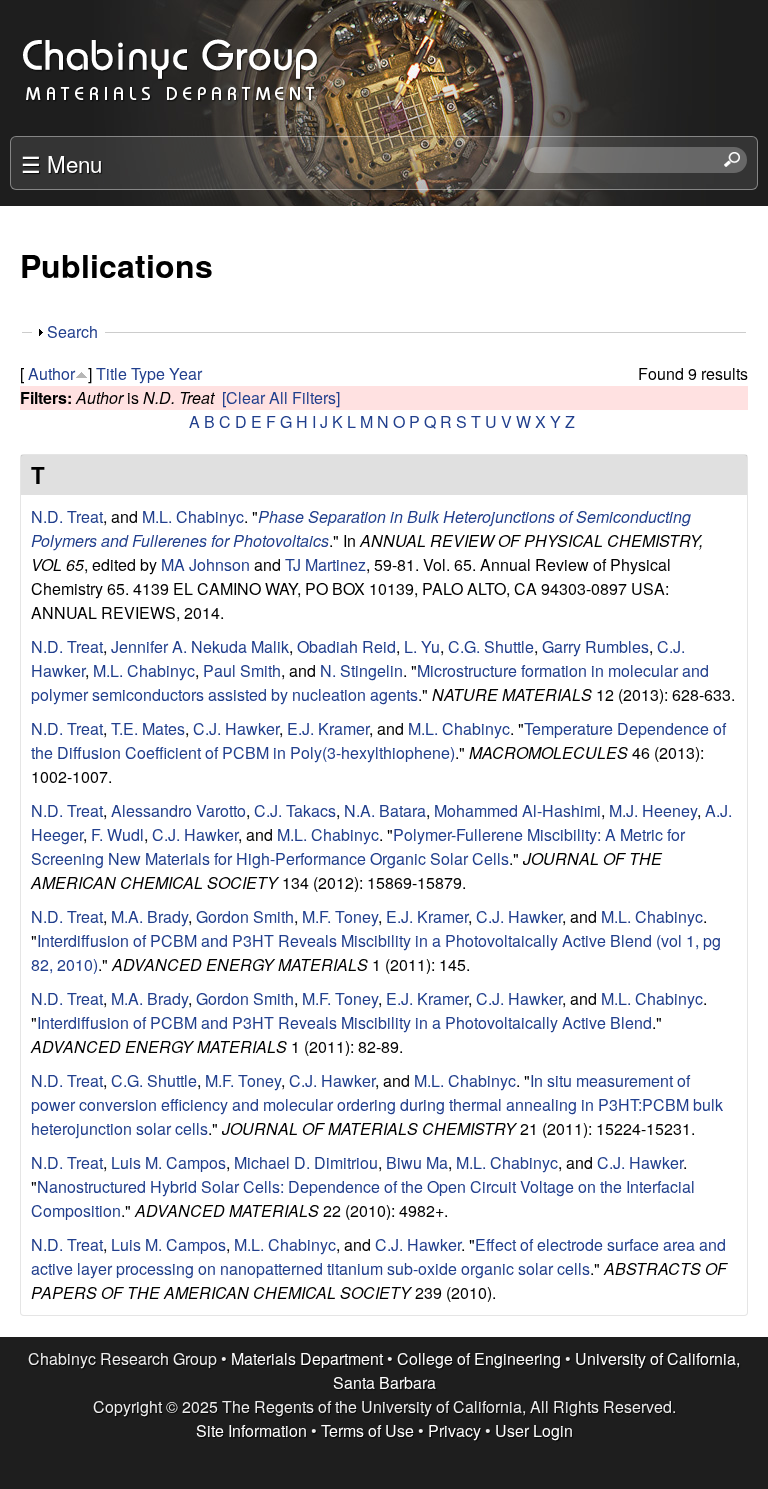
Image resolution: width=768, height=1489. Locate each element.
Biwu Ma (417, 1162)
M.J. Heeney (653, 810)
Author (51, 373)
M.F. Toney (340, 916)
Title (111, 373)
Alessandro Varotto (178, 810)
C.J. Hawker (236, 728)
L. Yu (422, 646)
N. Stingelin (361, 670)
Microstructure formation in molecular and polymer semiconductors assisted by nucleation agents (370, 682)
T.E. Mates (148, 728)
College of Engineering (479, 1358)
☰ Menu (61, 163)
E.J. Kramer (328, 728)
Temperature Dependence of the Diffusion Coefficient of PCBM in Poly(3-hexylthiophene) (378, 740)
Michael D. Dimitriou (306, 1162)
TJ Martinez (325, 564)
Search (72, 331)
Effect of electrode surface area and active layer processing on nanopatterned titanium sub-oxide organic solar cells (378, 1256)
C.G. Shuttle (491, 646)
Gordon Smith (245, 916)
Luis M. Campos (168, 1162)
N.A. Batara (385, 810)
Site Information (251, 1430)
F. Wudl (117, 834)
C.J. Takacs (295, 810)
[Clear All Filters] (281, 397)
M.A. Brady (149, 916)
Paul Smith (242, 670)
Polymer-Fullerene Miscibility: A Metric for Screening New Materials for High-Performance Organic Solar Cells (358, 846)
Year (185, 373)
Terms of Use (367, 1430)
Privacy (454, 1430)
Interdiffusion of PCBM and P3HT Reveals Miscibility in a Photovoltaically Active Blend (344, 1022)
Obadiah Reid (346, 646)
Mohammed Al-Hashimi (517, 810)
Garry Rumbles (595, 646)
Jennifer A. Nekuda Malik (200, 646)
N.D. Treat (67, 516)
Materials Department (307, 1358)
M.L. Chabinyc (193, 516)
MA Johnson (205, 564)
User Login (534, 1430)
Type (148, 373)
